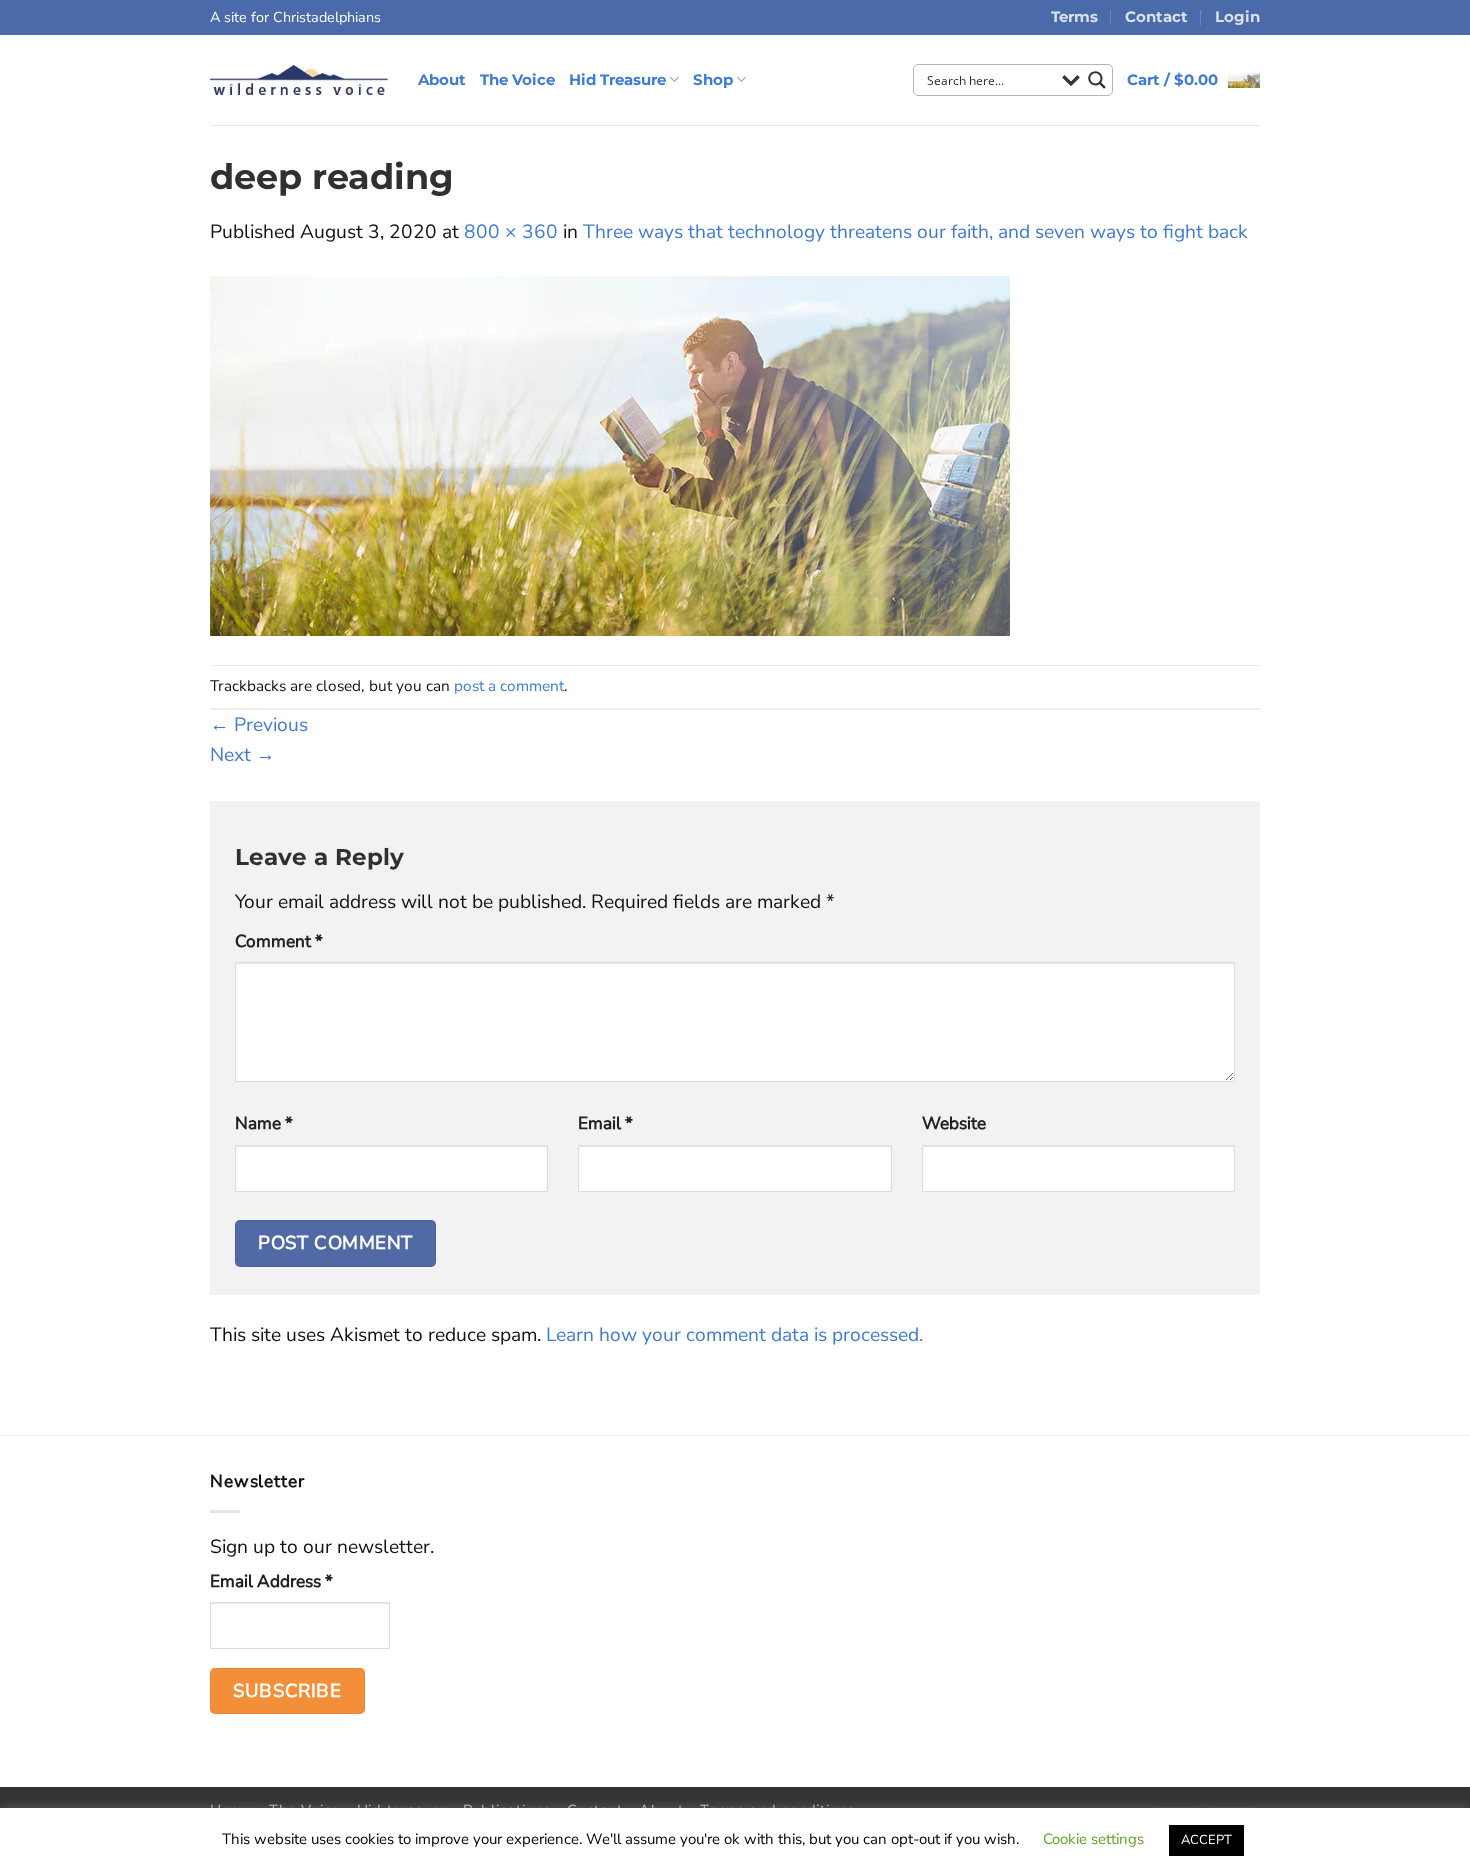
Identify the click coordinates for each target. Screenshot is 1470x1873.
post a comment (509, 685)
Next (242, 755)
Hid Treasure (617, 79)
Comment (279, 941)
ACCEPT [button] (1206, 1840)
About (442, 79)
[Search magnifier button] (1097, 80)
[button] (1193, 80)
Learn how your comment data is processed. (734, 1335)
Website (954, 1123)
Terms (1074, 16)
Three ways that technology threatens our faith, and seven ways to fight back (915, 232)
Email (605, 1123)
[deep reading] (610, 455)
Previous (259, 725)
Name (264, 1123)
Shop (713, 79)
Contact (1156, 16)
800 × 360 (511, 232)
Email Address (271, 1581)
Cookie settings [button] (1093, 1839)
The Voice (517, 79)
